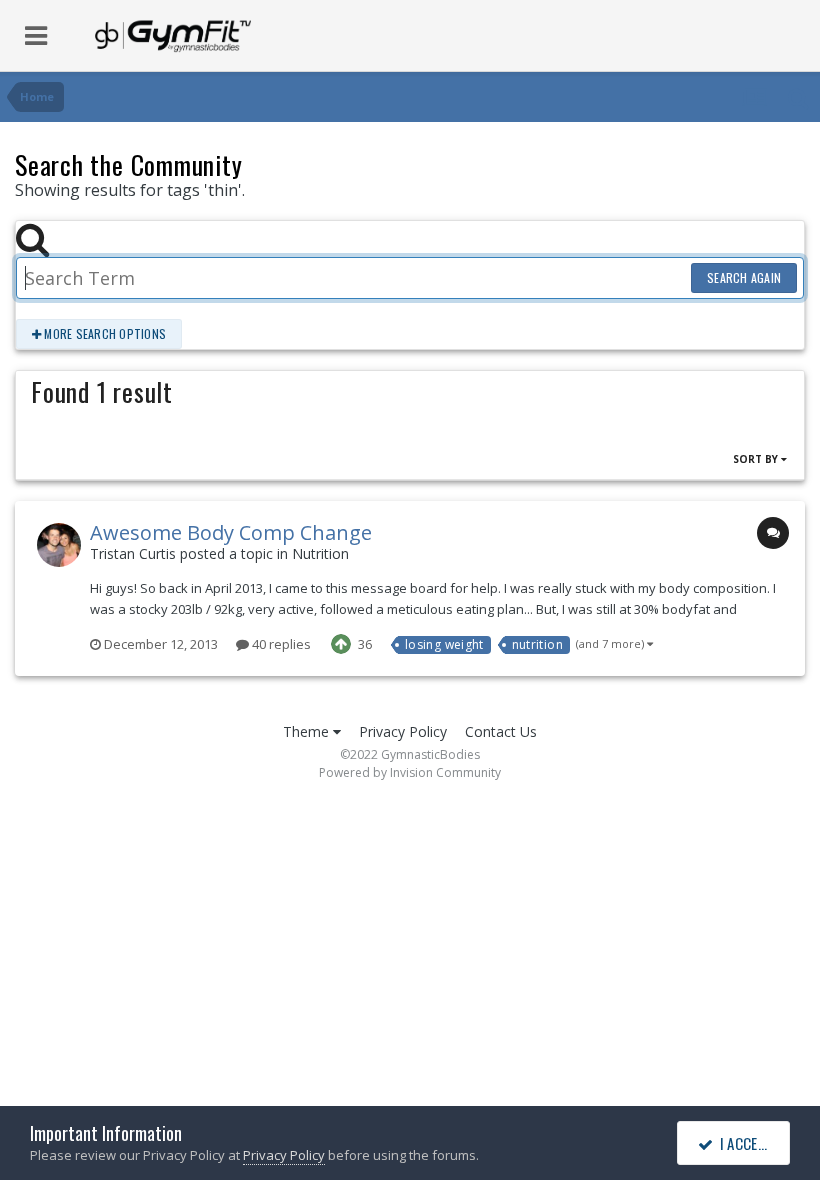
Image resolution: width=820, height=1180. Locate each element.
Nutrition (320, 553)
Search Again (744, 277)
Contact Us (501, 731)
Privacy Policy (403, 731)
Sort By (757, 459)
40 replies (280, 644)
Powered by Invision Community (410, 772)
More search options (103, 333)
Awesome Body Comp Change (231, 532)
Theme (308, 731)
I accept (743, 1143)
